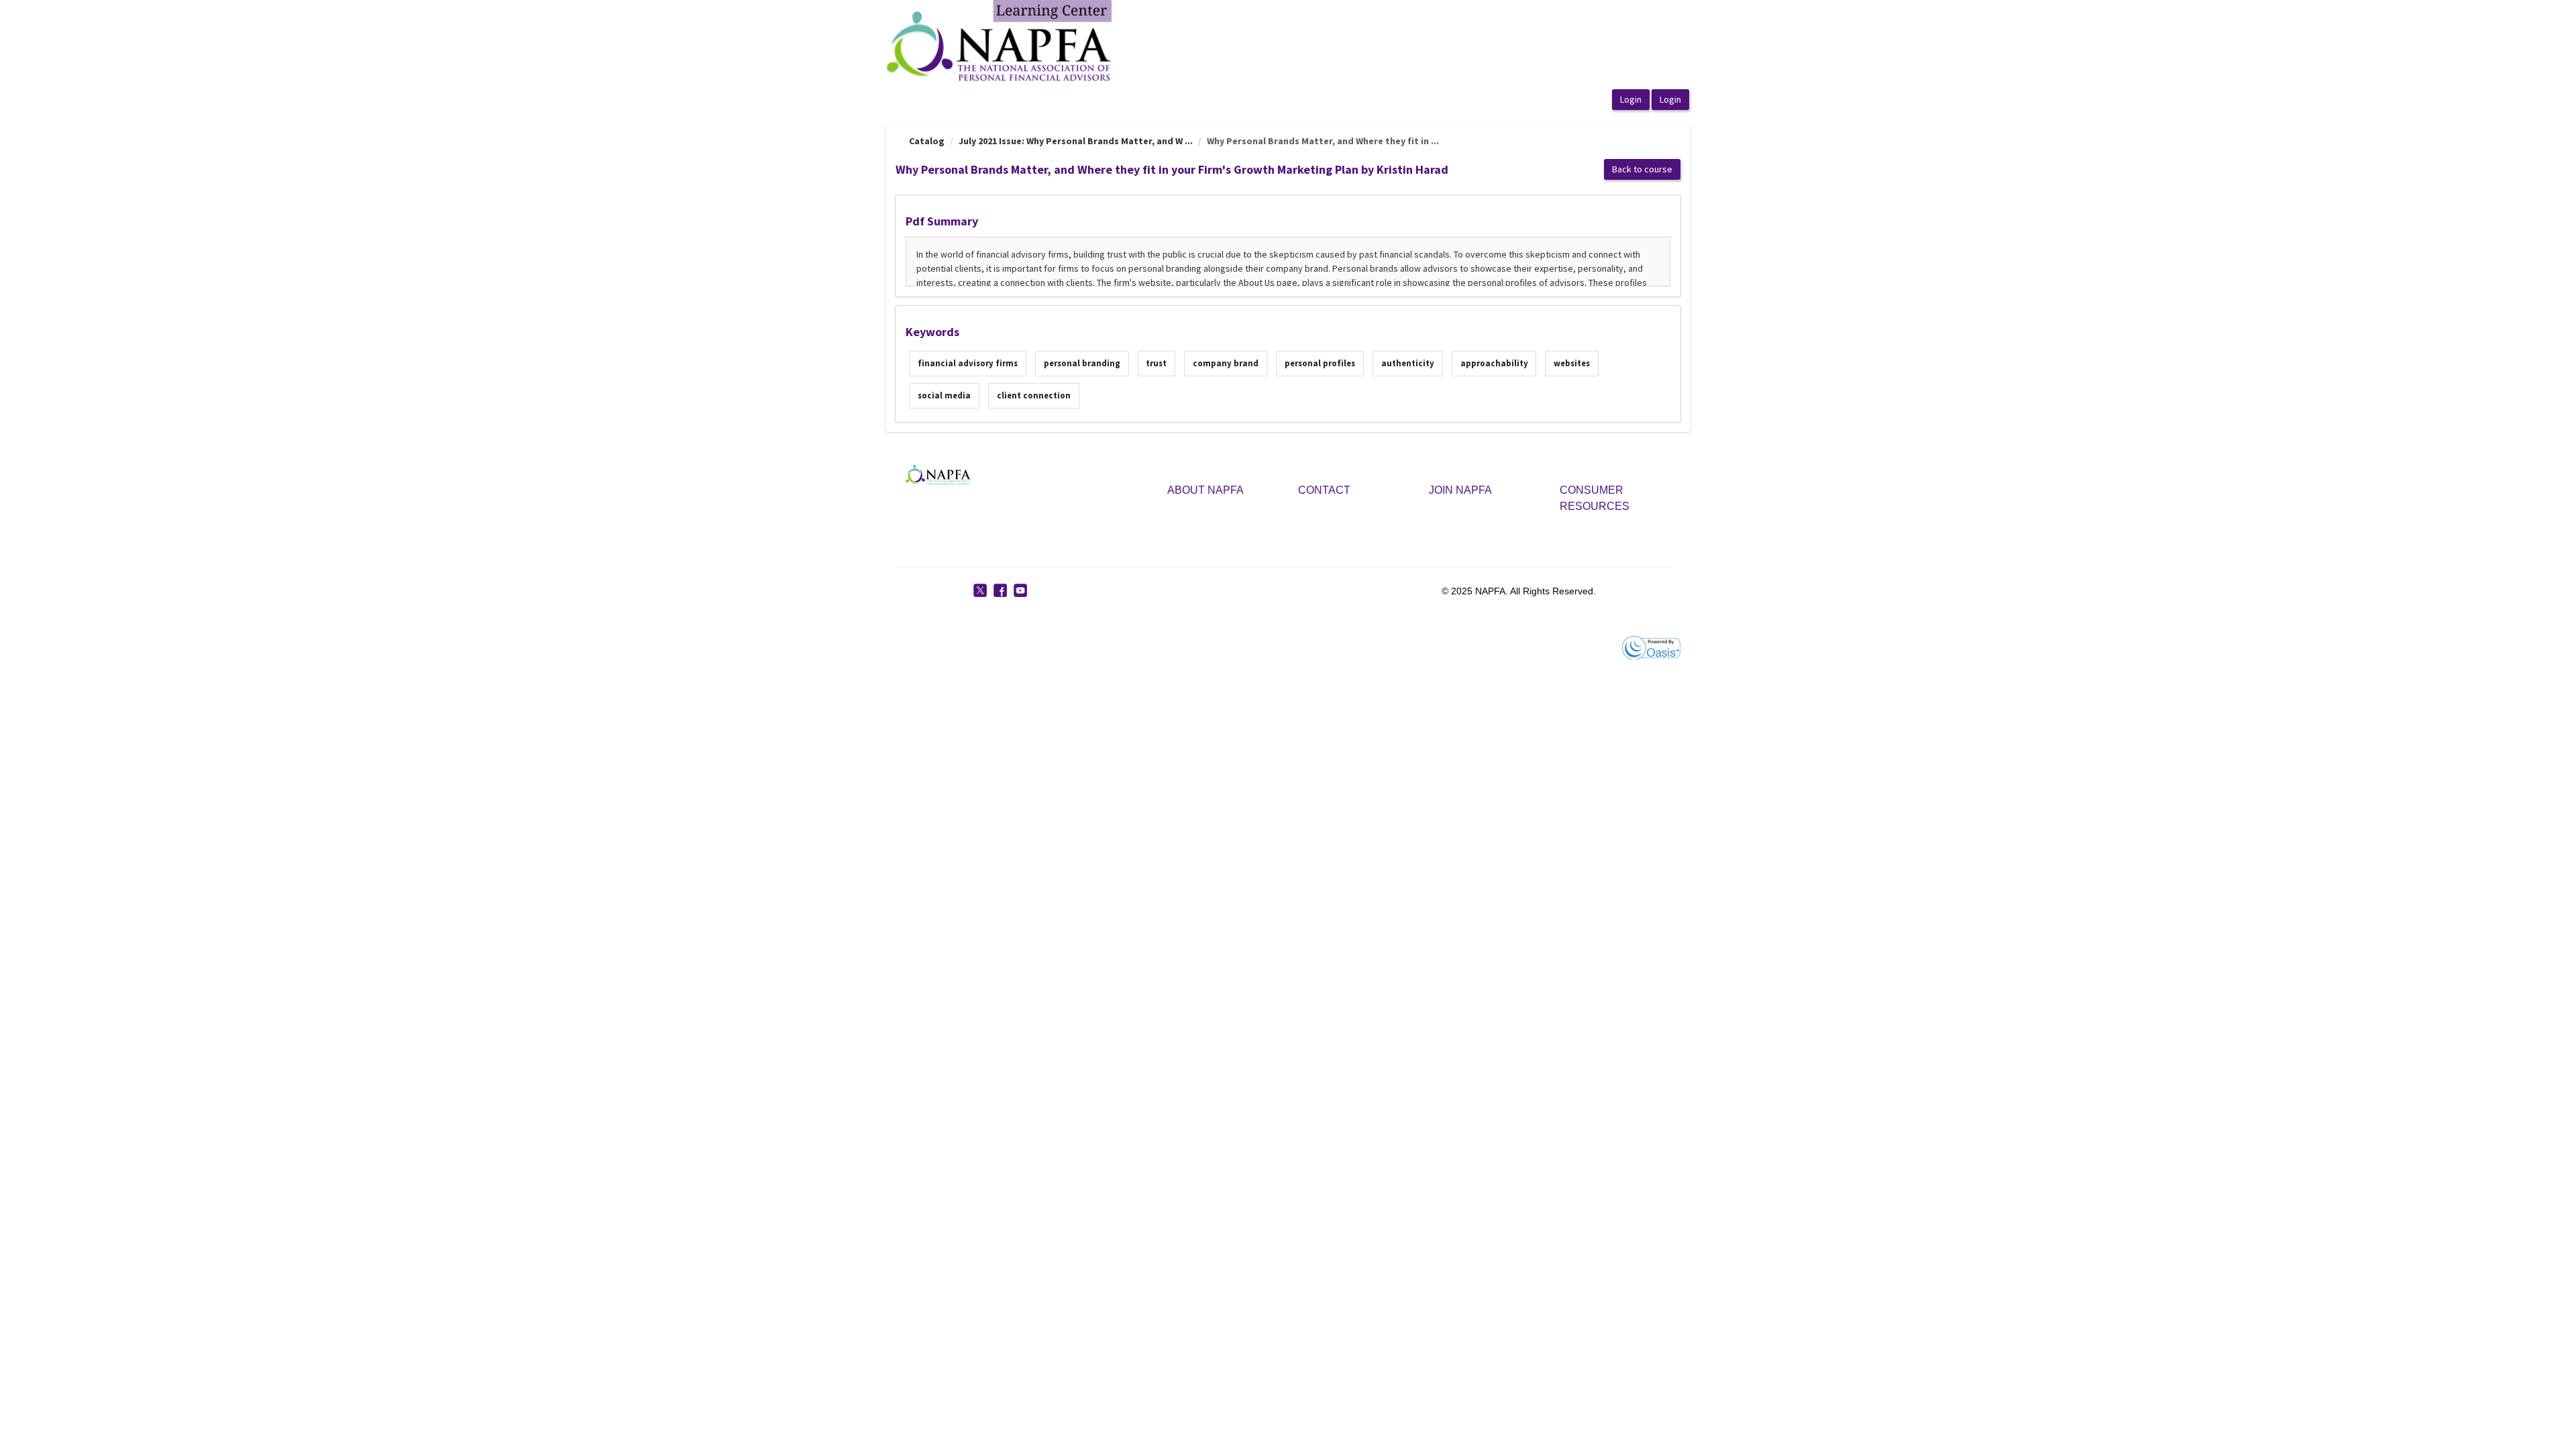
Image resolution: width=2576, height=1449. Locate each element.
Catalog (927, 141)
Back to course (1642, 169)
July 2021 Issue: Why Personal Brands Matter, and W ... (1076, 141)
